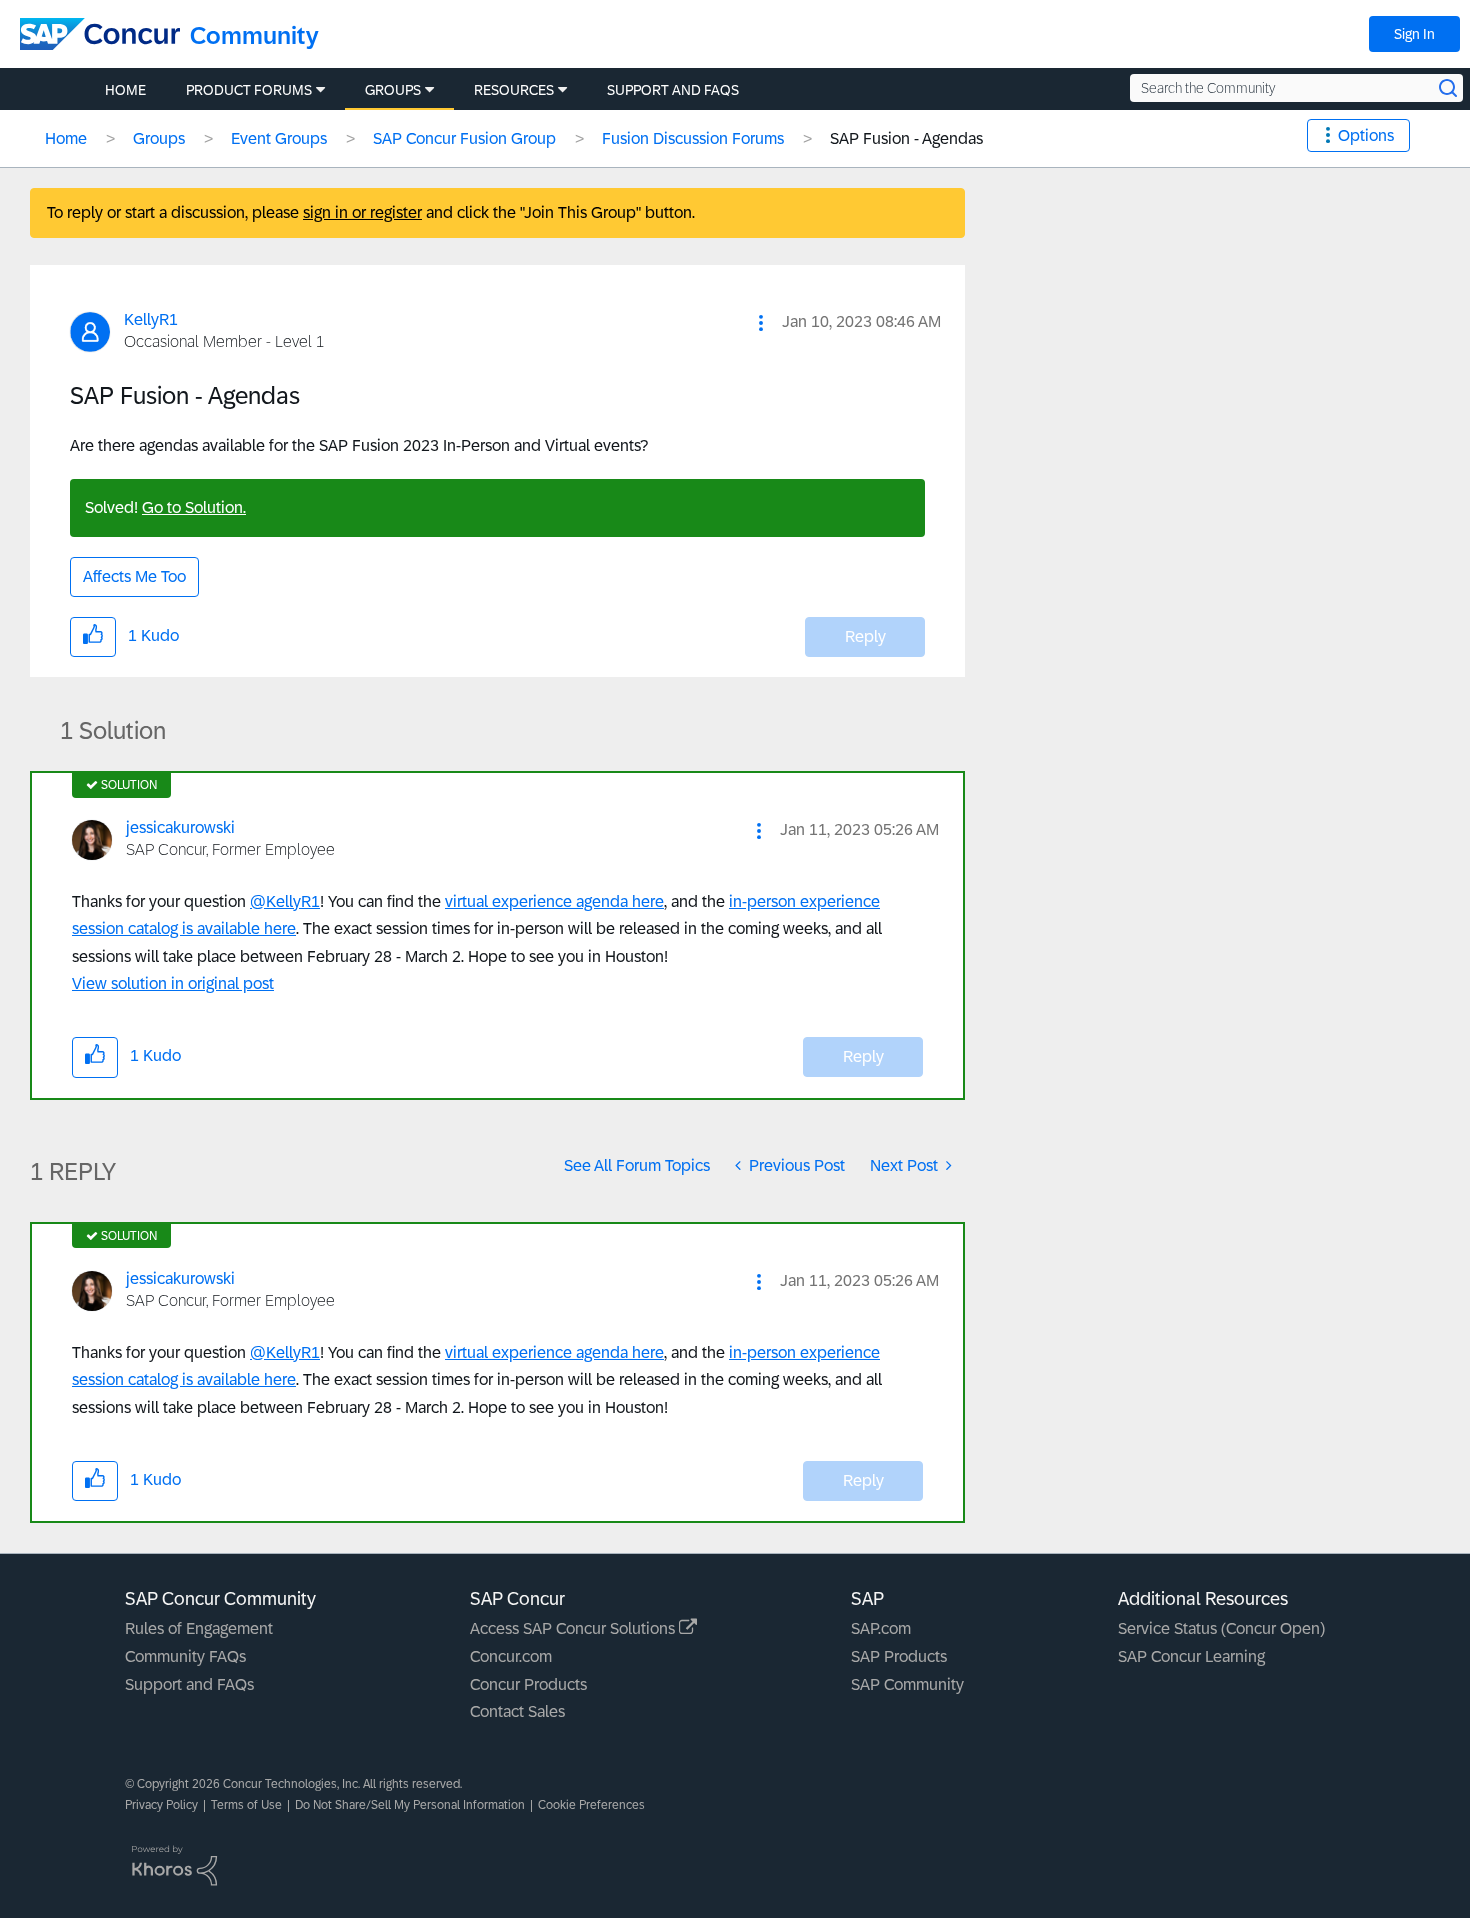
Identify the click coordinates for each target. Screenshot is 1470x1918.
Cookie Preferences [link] (591, 1805)
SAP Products (899, 1656)
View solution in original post (173, 983)
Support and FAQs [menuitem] (673, 90)
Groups (159, 138)
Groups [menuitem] (393, 90)
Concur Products (528, 1684)
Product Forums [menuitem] (249, 90)
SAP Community (907, 1684)
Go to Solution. (194, 507)
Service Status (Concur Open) (1221, 1628)
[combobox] (1296, 88)
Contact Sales (517, 1711)
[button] (761, 323)
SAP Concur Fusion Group (464, 138)
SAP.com (881, 1628)
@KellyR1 (285, 901)
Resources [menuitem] (514, 90)
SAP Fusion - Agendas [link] (906, 138)
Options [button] (1366, 135)
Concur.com (511, 1656)
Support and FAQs (189, 1684)
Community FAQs (185, 1656)
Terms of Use (246, 1805)
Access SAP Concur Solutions (574, 1628)
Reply (865, 636)
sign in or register (362, 212)
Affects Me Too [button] (134, 576)
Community (254, 35)
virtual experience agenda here (554, 901)
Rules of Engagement (199, 1628)
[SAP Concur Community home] (100, 34)
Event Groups (279, 138)
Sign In (1414, 34)
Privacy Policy (161, 1805)
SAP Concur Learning (1191, 1656)
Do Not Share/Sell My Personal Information (410, 1805)
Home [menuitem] (125, 90)
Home (66, 138)
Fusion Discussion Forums (693, 138)
